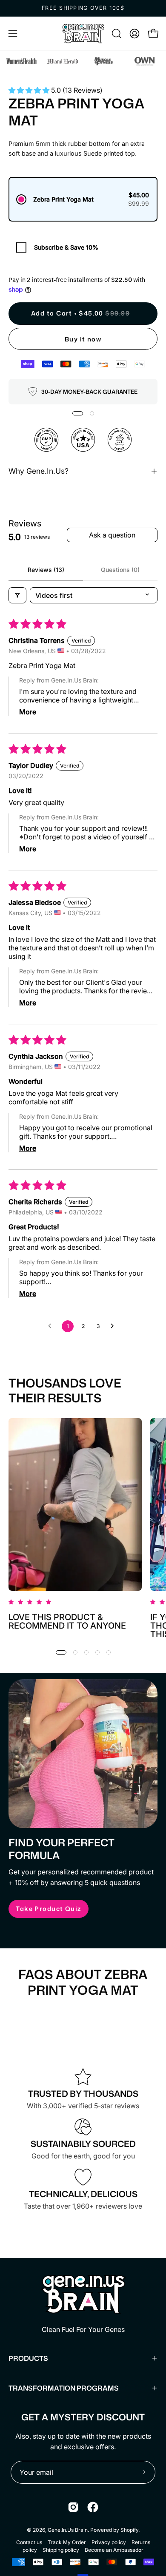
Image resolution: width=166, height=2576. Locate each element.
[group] (83, 8)
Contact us (29, 2542)
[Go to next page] (114, 1326)
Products (28, 2358)
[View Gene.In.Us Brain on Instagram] (73, 2507)
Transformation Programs (64, 2388)
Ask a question (112, 535)
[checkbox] (83, 247)
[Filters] (17, 595)
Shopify (129, 2530)
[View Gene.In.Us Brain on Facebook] (93, 2507)
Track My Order (67, 2542)
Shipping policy (61, 2550)
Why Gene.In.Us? (39, 471)
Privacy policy (109, 2542)
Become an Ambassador (114, 2550)
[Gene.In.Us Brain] (83, 34)
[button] (116, 34)
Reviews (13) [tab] (46, 570)
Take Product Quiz (48, 1909)
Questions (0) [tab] (120, 570)
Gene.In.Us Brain (68, 2530)
